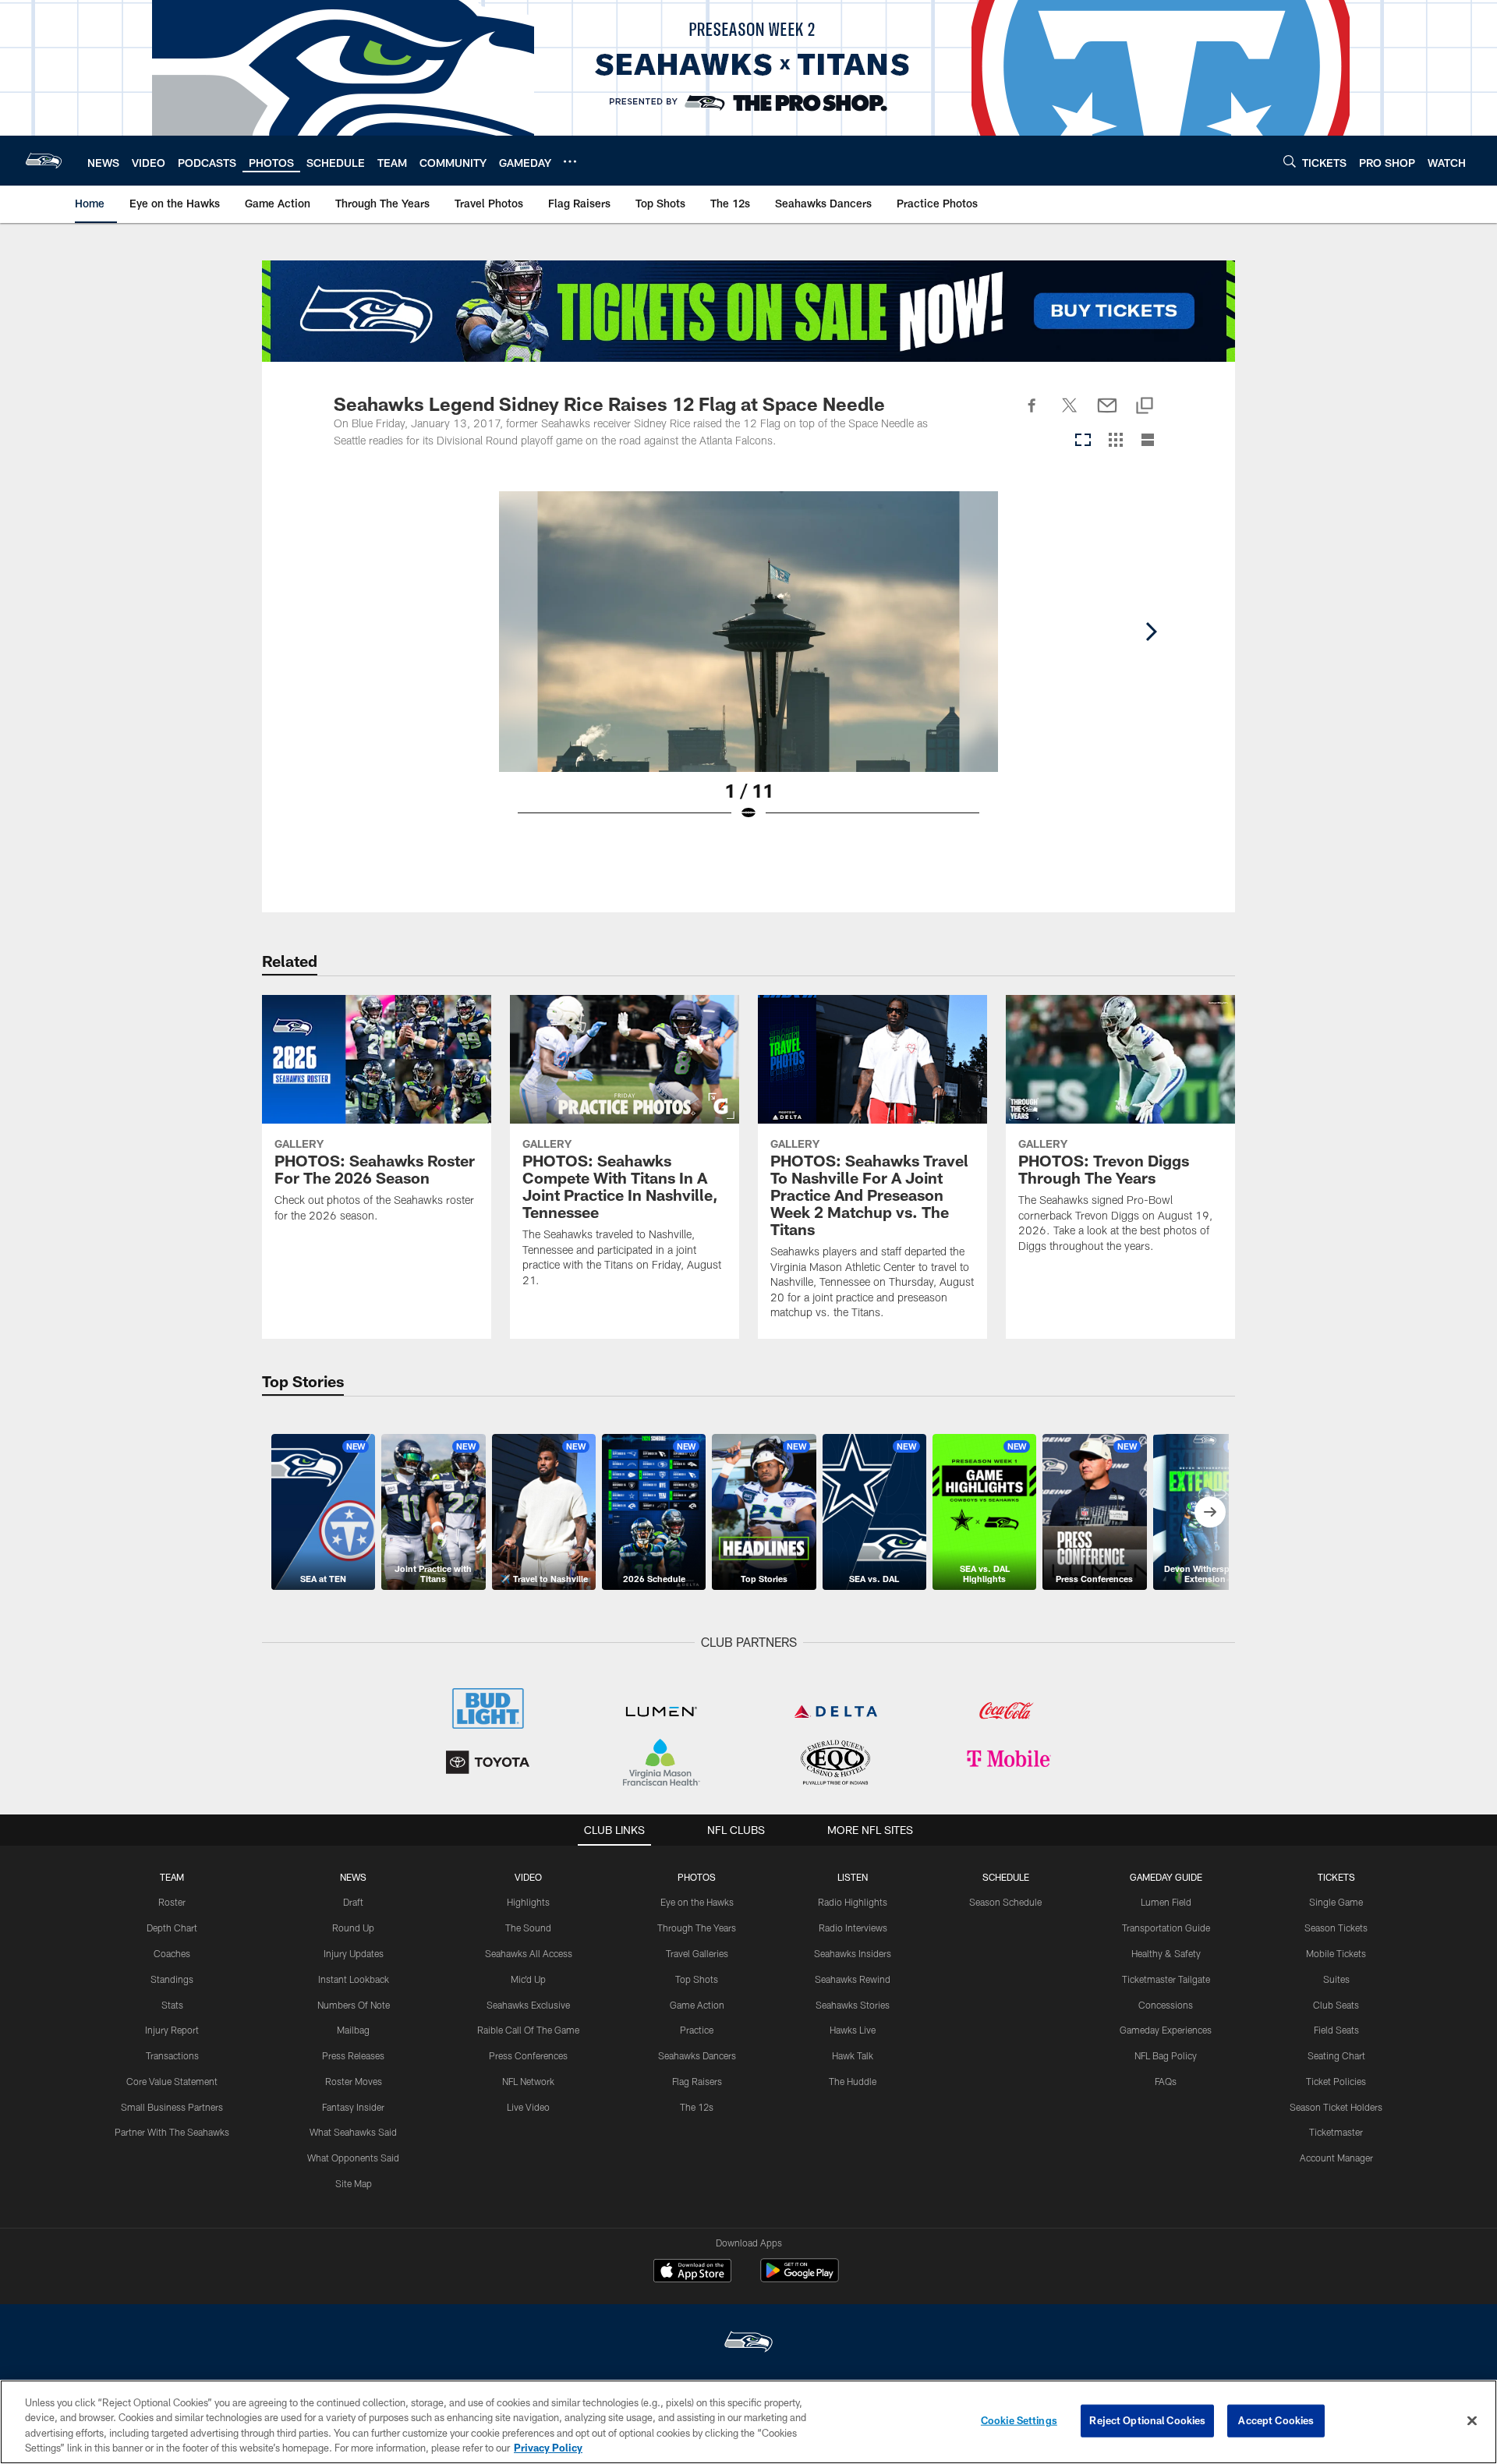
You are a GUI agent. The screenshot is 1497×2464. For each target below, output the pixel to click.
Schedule (1006, 1877)
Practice (697, 2030)
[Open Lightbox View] (748, 666)
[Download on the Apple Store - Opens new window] (692, 2272)
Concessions (1166, 2005)
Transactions (172, 2055)
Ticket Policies (1336, 2081)
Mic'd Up (528, 1979)
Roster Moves (354, 2081)
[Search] (1290, 161)
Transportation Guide (1166, 1928)
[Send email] (1107, 414)
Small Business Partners (172, 2107)
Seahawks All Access (529, 1953)
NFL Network (528, 2081)
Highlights (528, 1902)
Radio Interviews (853, 1928)
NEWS (353, 1877)
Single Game (1336, 1902)
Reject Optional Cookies (1147, 2420)
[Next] (1151, 632)
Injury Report (172, 2030)
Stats (172, 2005)
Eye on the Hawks (697, 1902)
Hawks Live (853, 2030)
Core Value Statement (172, 2081)
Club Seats (1336, 2005)
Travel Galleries (697, 1953)
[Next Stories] (1210, 1512)
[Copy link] (1145, 407)
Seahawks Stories (853, 2005)
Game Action (697, 2005)
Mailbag (353, 2030)
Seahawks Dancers (697, 2055)
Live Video (528, 2107)
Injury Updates (354, 1953)
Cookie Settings (1019, 2420)
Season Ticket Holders (1336, 2107)
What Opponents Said (353, 2158)
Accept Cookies (1276, 2420)
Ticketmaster (1336, 2132)
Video (528, 1877)
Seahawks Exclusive (528, 2005)
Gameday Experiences (1166, 2030)
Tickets (1336, 1877)
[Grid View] (1115, 441)
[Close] (1472, 2420)
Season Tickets (1336, 1928)
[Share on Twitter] (1070, 414)
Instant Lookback (354, 1979)
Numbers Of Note (354, 2005)
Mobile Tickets (1336, 1953)
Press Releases (353, 2055)
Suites (1336, 1979)
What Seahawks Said (353, 2132)
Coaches (172, 1953)
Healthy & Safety (1166, 1953)
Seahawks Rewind (853, 1979)
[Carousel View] (1083, 441)
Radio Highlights (853, 1902)
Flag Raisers (697, 2081)
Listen (853, 1877)
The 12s (697, 2107)
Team (172, 1877)
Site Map (354, 2183)
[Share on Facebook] (1032, 414)
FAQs (1166, 2081)
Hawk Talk (853, 2055)
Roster (172, 1902)
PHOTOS (697, 1877)
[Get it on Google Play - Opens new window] (800, 2278)
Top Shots (697, 1979)
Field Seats (1336, 2030)
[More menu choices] (570, 161)
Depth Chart (172, 1928)
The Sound (528, 1928)
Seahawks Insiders (853, 1953)
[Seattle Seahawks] (748, 2344)
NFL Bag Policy (1166, 2055)
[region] (748, 2422)
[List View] (1148, 441)
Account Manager (1336, 2158)
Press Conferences (528, 2055)
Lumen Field (1166, 1902)
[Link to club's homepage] (44, 161)
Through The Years (697, 1928)
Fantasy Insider (353, 2107)
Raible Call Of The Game (528, 2030)
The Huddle (853, 2081)
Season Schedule (1005, 1902)
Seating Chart (1336, 2055)
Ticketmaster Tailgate (1166, 1979)
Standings (172, 1979)
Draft (353, 1902)
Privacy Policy (548, 2448)
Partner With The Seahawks (172, 2132)
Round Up (353, 1928)
